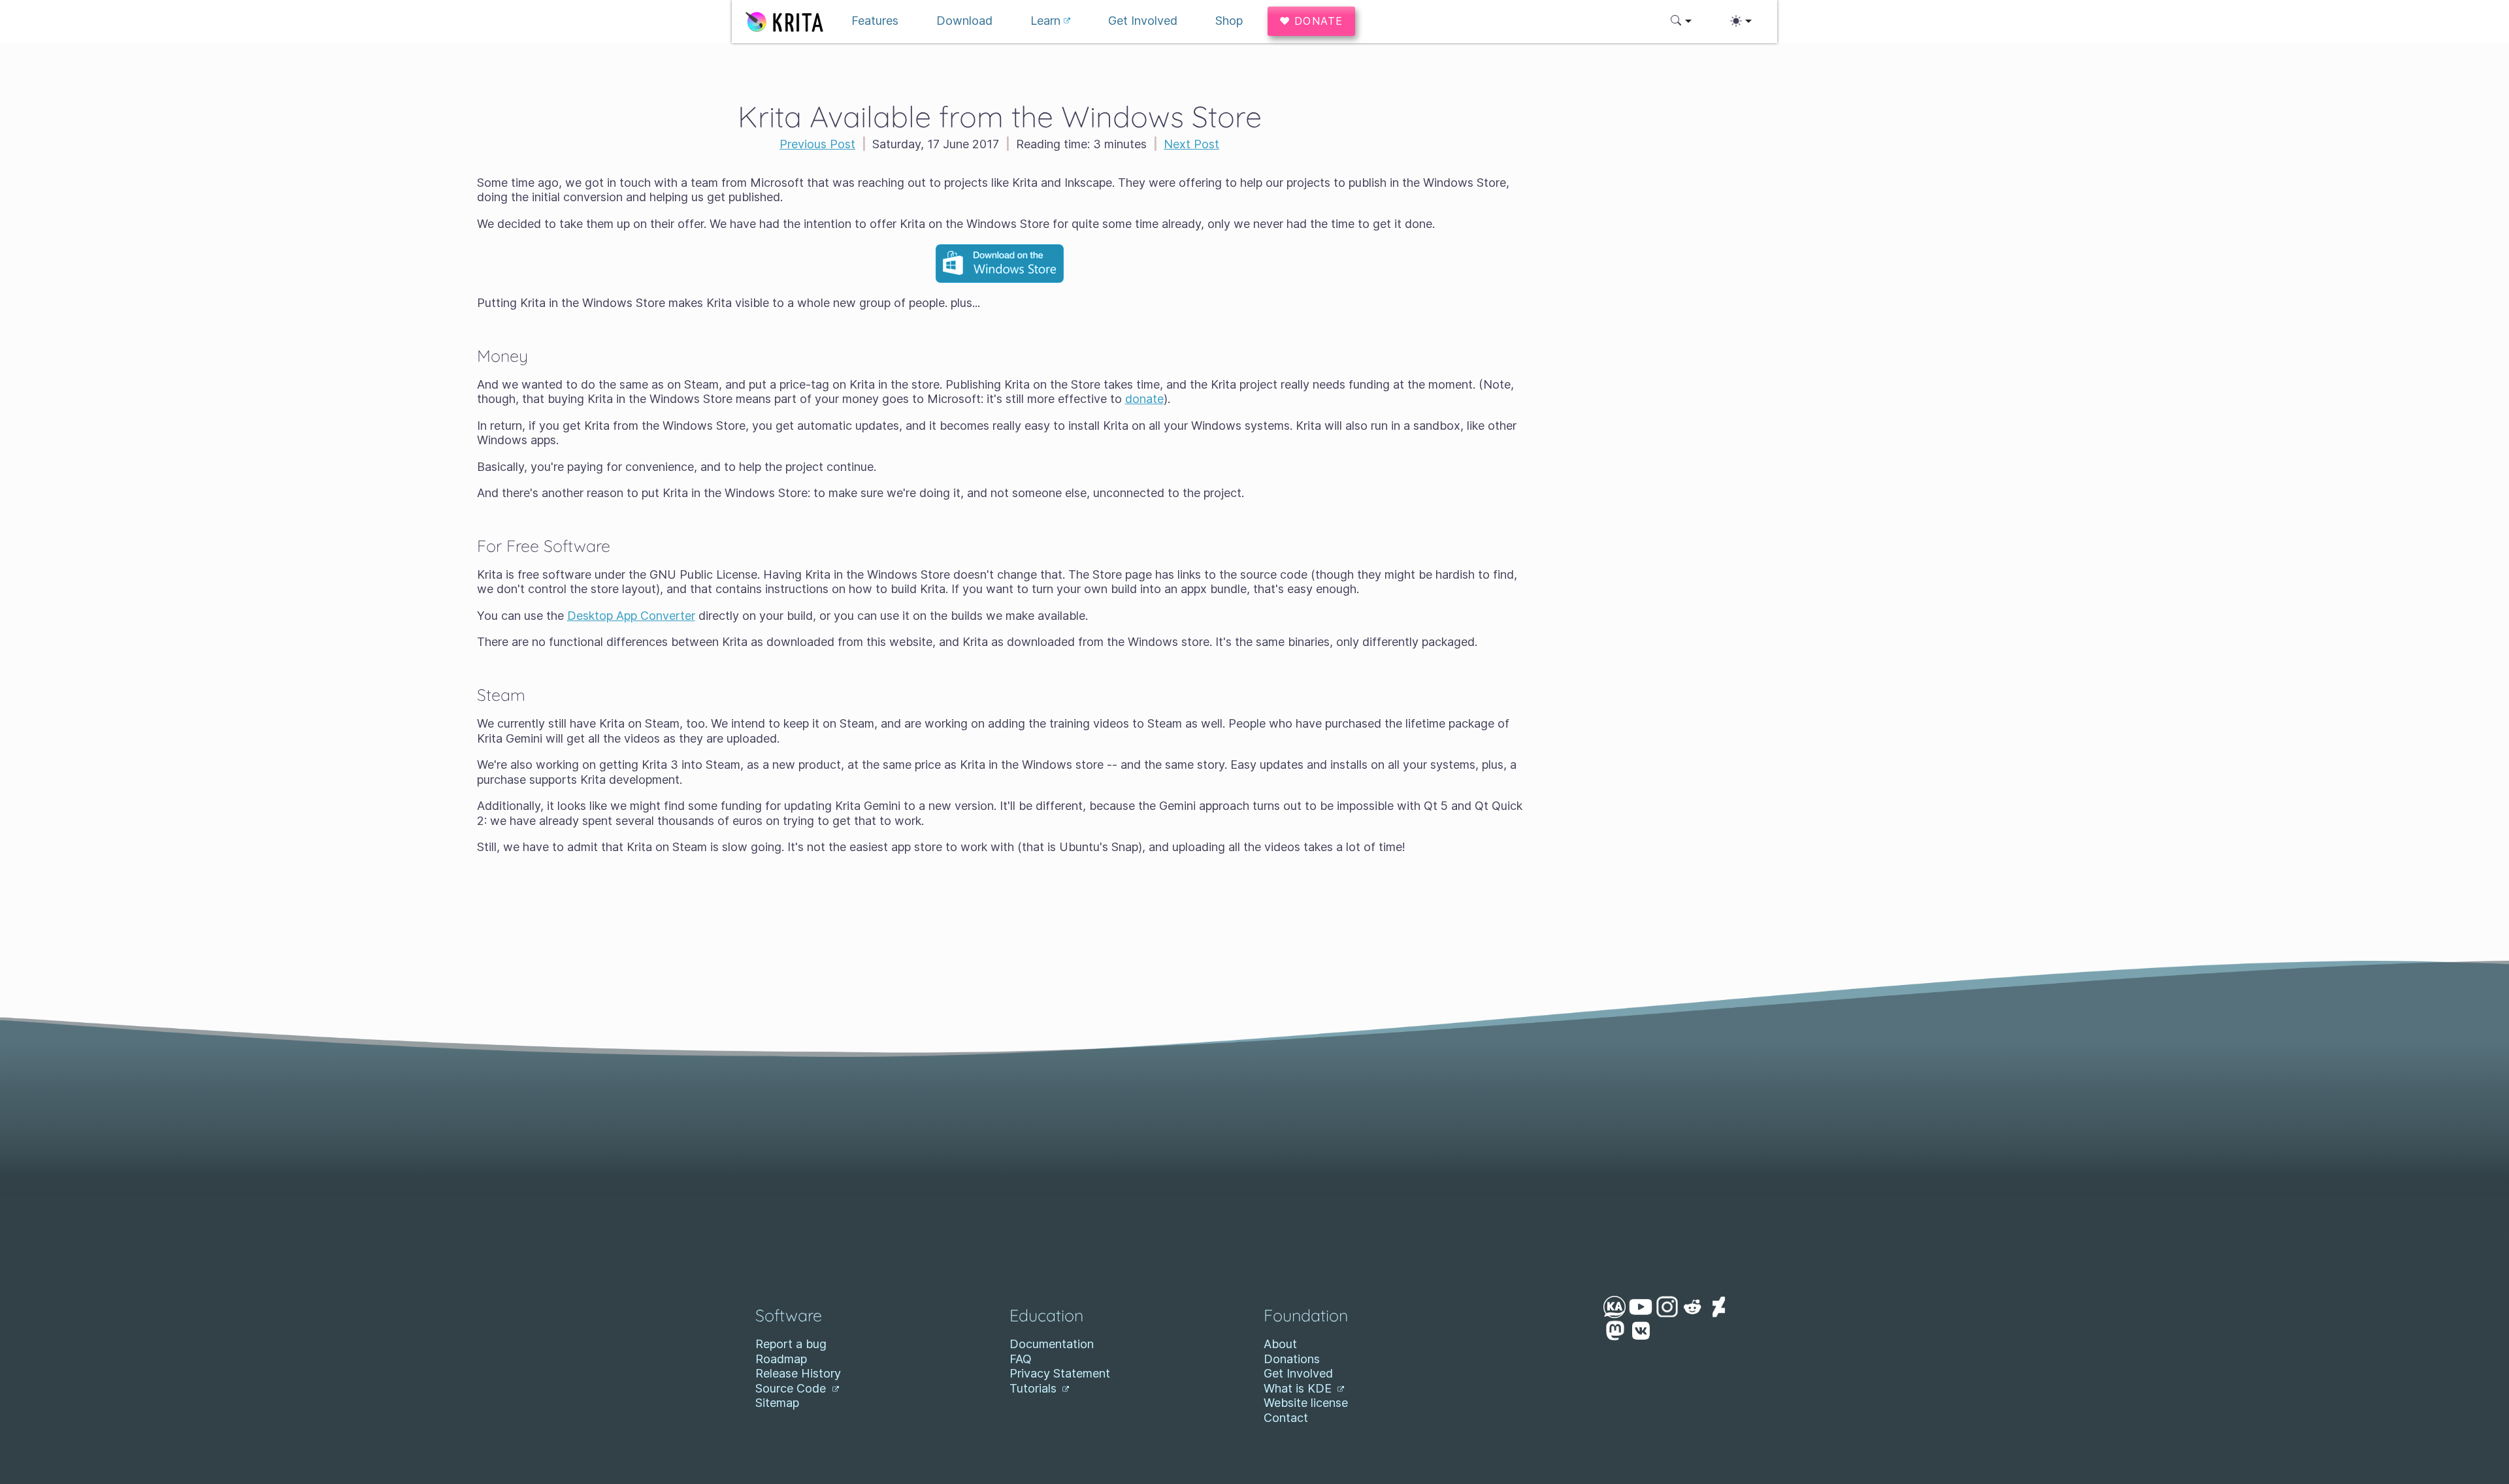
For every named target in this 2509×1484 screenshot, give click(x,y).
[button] (1681, 21)
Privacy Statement (1060, 1373)
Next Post (1191, 144)
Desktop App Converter (631, 616)
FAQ (1021, 1359)
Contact (1286, 1418)
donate (1144, 399)
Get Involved (1298, 1373)
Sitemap (777, 1403)
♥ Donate (1311, 21)
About (1280, 1344)
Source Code (792, 1388)
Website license (1306, 1403)
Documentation (1052, 1344)
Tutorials (1035, 1388)
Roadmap (781, 1359)
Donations (1292, 1359)
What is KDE (1299, 1388)
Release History (798, 1373)
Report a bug (791, 1344)
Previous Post (817, 144)
